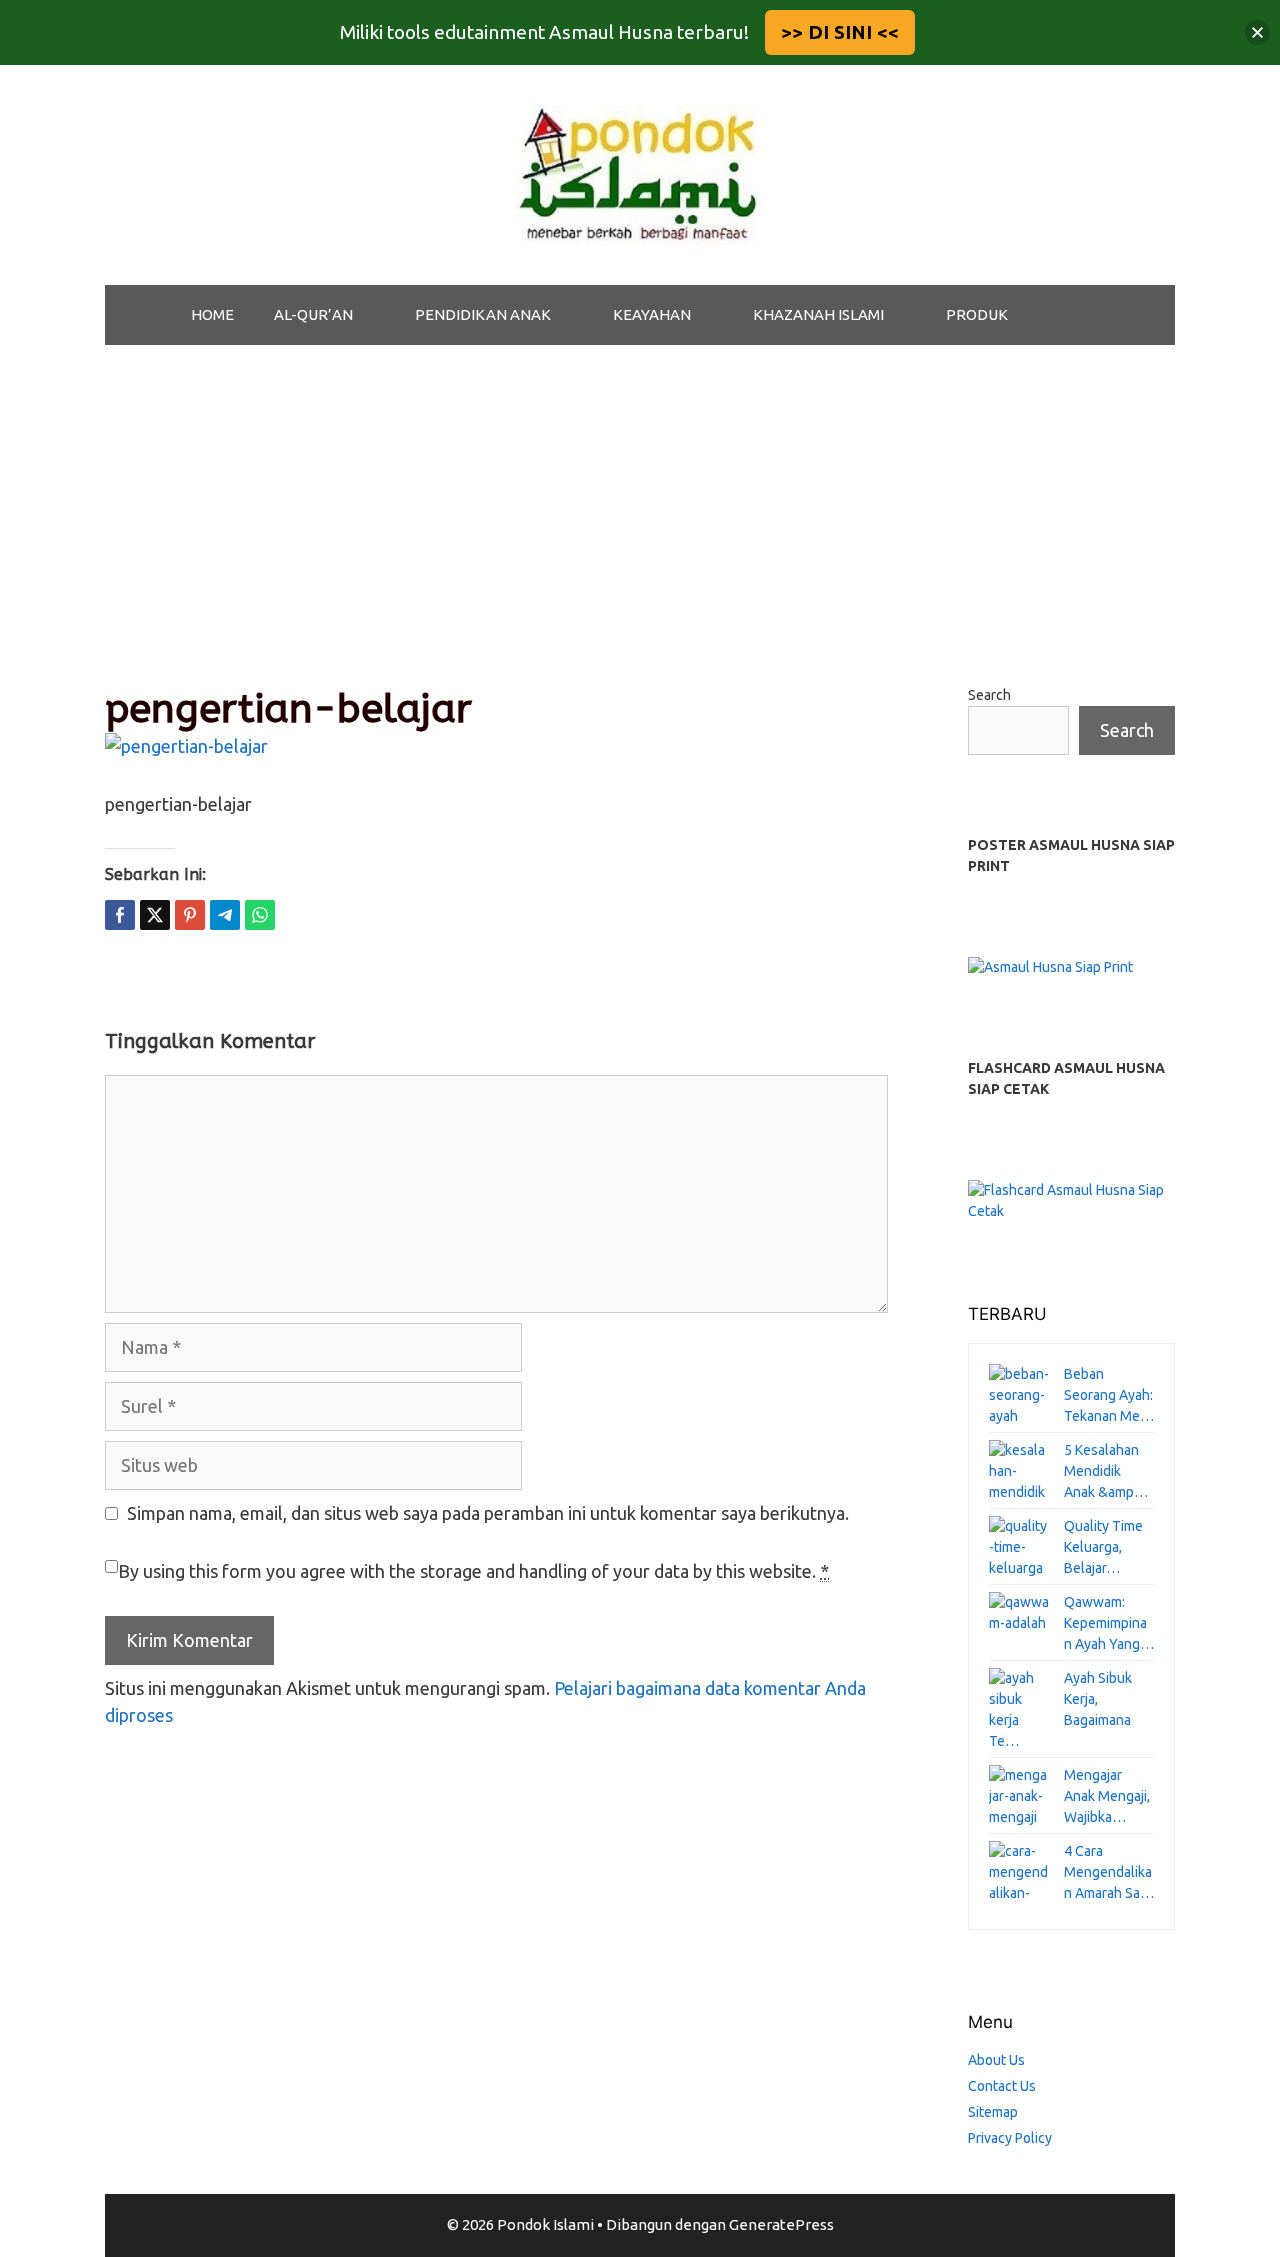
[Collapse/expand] (1257, 32)
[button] (374, 315)
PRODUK (977, 314)
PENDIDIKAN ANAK (483, 314)
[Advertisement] (640, 495)
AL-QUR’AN (313, 314)
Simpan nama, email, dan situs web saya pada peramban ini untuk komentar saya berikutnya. (488, 1513)
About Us (996, 2060)
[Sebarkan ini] (120, 915)
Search (989, 695)
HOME (212, 314)
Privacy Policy (1010, 2138)
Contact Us (1002, 2086)
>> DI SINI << (840, 32)
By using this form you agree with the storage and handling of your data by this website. (473, 1571)
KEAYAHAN (652, 314)
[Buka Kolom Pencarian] (1079, 315)
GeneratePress (781, 2224)
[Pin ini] (190, 915)
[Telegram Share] (225, 915)
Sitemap (993, 2112)
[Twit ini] (155, 915)
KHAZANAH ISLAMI (818, 314)
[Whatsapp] (260, 915)
